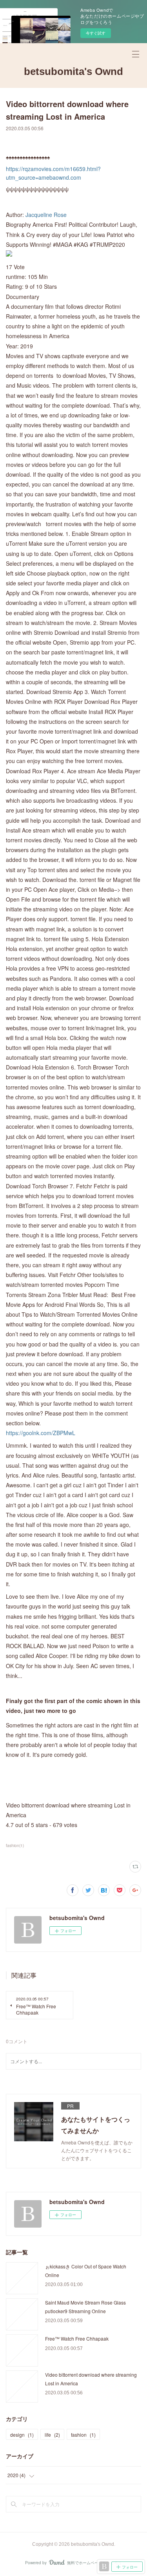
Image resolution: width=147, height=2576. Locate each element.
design (22, 2435)
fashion (83, 2435)
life (52, 2435)
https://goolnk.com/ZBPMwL (41, 1433)
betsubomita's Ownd (73, 71)
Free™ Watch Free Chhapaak (77, 2338)
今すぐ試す (96, 33)
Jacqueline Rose (46, 215)
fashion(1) (15, 1845)
